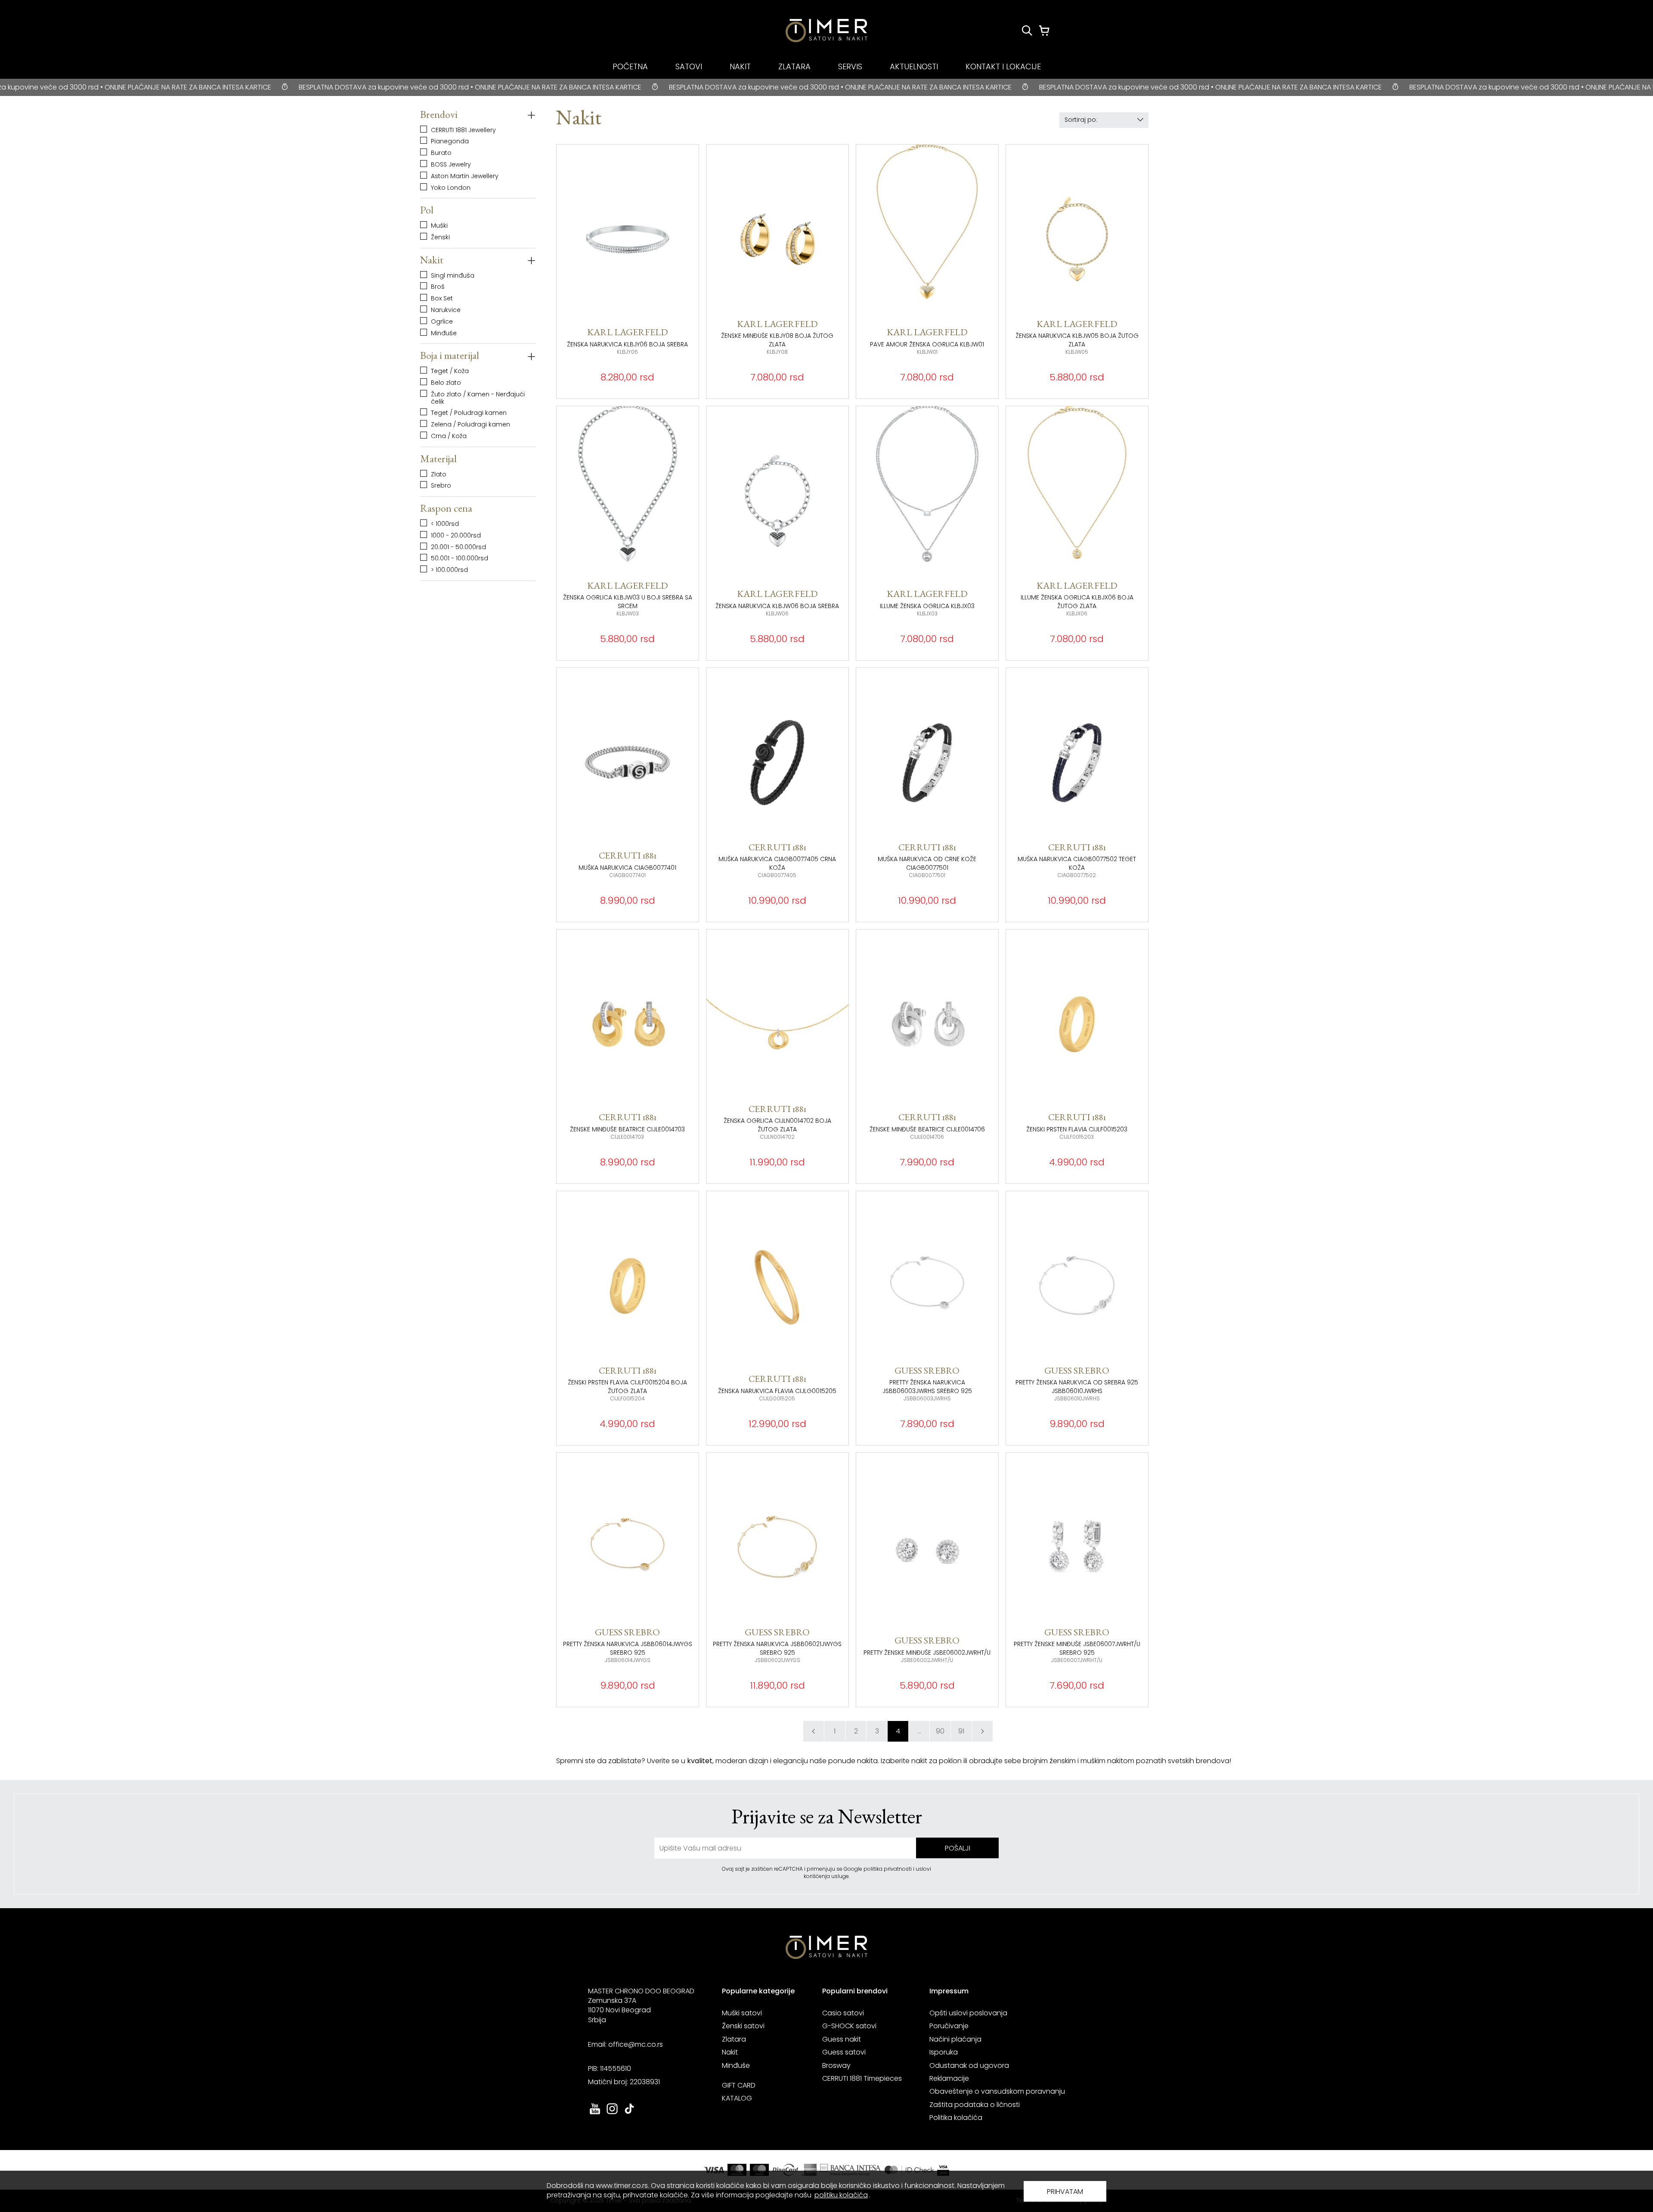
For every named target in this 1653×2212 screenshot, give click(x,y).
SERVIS (850, 66)
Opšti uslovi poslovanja (968, 2013)
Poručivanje (949, 2026)
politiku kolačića (841, 2195)
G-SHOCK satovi (849, 2026)
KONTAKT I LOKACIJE (1003, 66)
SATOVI (689, 66)
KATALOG (737, 2098)
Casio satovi (843, 2013)
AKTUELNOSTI (914, 66)
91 (961, 1731)
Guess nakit (842, 2039)
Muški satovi (742, 2013)
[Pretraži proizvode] (1027, 31)
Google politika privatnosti (878, 1869)
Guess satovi (844, 2052)
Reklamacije (949, 2078)
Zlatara (734, 2039)
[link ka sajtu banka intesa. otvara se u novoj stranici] (851, 2170)
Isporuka (944, 2052)
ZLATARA (794, 66)
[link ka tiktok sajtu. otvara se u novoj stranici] (629, 2113)
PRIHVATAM (1065, 2192)
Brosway (836, 2065)
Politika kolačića (956, 2118)
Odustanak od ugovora (969, 2065)
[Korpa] (1044, 31)
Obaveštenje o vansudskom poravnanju (997, 2091)
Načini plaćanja (955, 2039)
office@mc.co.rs (636, 2044)
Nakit (730, 2052)
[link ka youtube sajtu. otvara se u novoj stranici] (595, 2113)
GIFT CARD (739, 2085)
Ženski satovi (743, 2026)
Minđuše (736, 2065)
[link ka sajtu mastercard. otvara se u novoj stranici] (909, 2170)
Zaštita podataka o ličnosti (975, 2105)
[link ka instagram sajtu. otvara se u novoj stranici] (612, 2113)
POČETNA (630, 66)
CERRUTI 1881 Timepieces (862, 2078)
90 (940, 1731)
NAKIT (740, 66)
